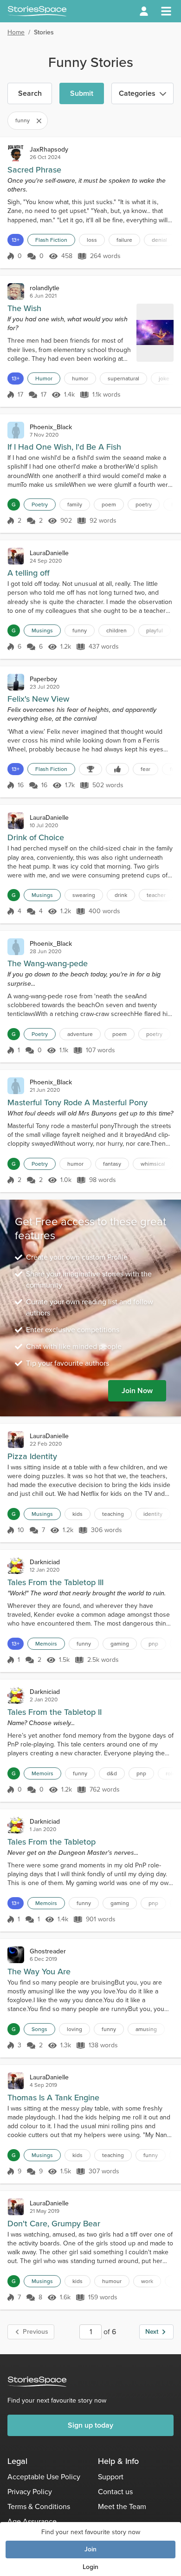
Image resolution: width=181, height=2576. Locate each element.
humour (112, 2281)
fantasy (112, 1164)
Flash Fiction (51, 240)
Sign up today (90, 2425)
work (147, 2281)
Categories (137, 93)
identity (153, 1514)
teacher (156, 895)
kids (78, 1514)
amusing (146, 2029)
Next (152, 2332)
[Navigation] (166, 11)
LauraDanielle (49, 553)
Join (90, 2549)
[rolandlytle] (16, 292)
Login (90, 2567)
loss (92, 240)
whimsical (153, 1164)
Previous (36, 2332)
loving (74, 2029)
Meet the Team (122, 2506)
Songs (39, 2029)
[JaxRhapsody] (16, 153)
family (75, 505)
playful (155, 631)
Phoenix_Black (51, 427)
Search (30, 93)
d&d (112, 1773)
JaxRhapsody (49, 149)
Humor (44, 378)
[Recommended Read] (117, 769)
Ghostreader (48, 1951)
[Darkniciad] (16, 1566)
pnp (153, 1644)
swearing (84, 895)
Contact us (115, 2492)
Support (111, 2477)
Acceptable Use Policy (44, 2477)
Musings (42, 631)
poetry (144, 505)
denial (159, 240)
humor (80, 378)
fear (145, 769)
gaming (120, 1644)
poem (109, 505)
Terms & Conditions (39, 2506)
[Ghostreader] (16, 1955)
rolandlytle (45, 288)
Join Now (137, 1391)
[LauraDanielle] (16, 556)
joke (164, 378)
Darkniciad (45, 1562)
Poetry (40, 505)
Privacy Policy (30, 2492)
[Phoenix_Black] (16, 430)
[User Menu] (144, 11)
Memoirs (46, 1644)
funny (80, 631)
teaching (113, 1514)
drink (121, 895)
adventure (80, 1034)
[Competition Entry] (90, 769)
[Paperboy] (16, 682)
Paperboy (43, 679)
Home (16, 32)
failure (124, 240)
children (116, 631)
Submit (82, 93)
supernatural (123, 378)
